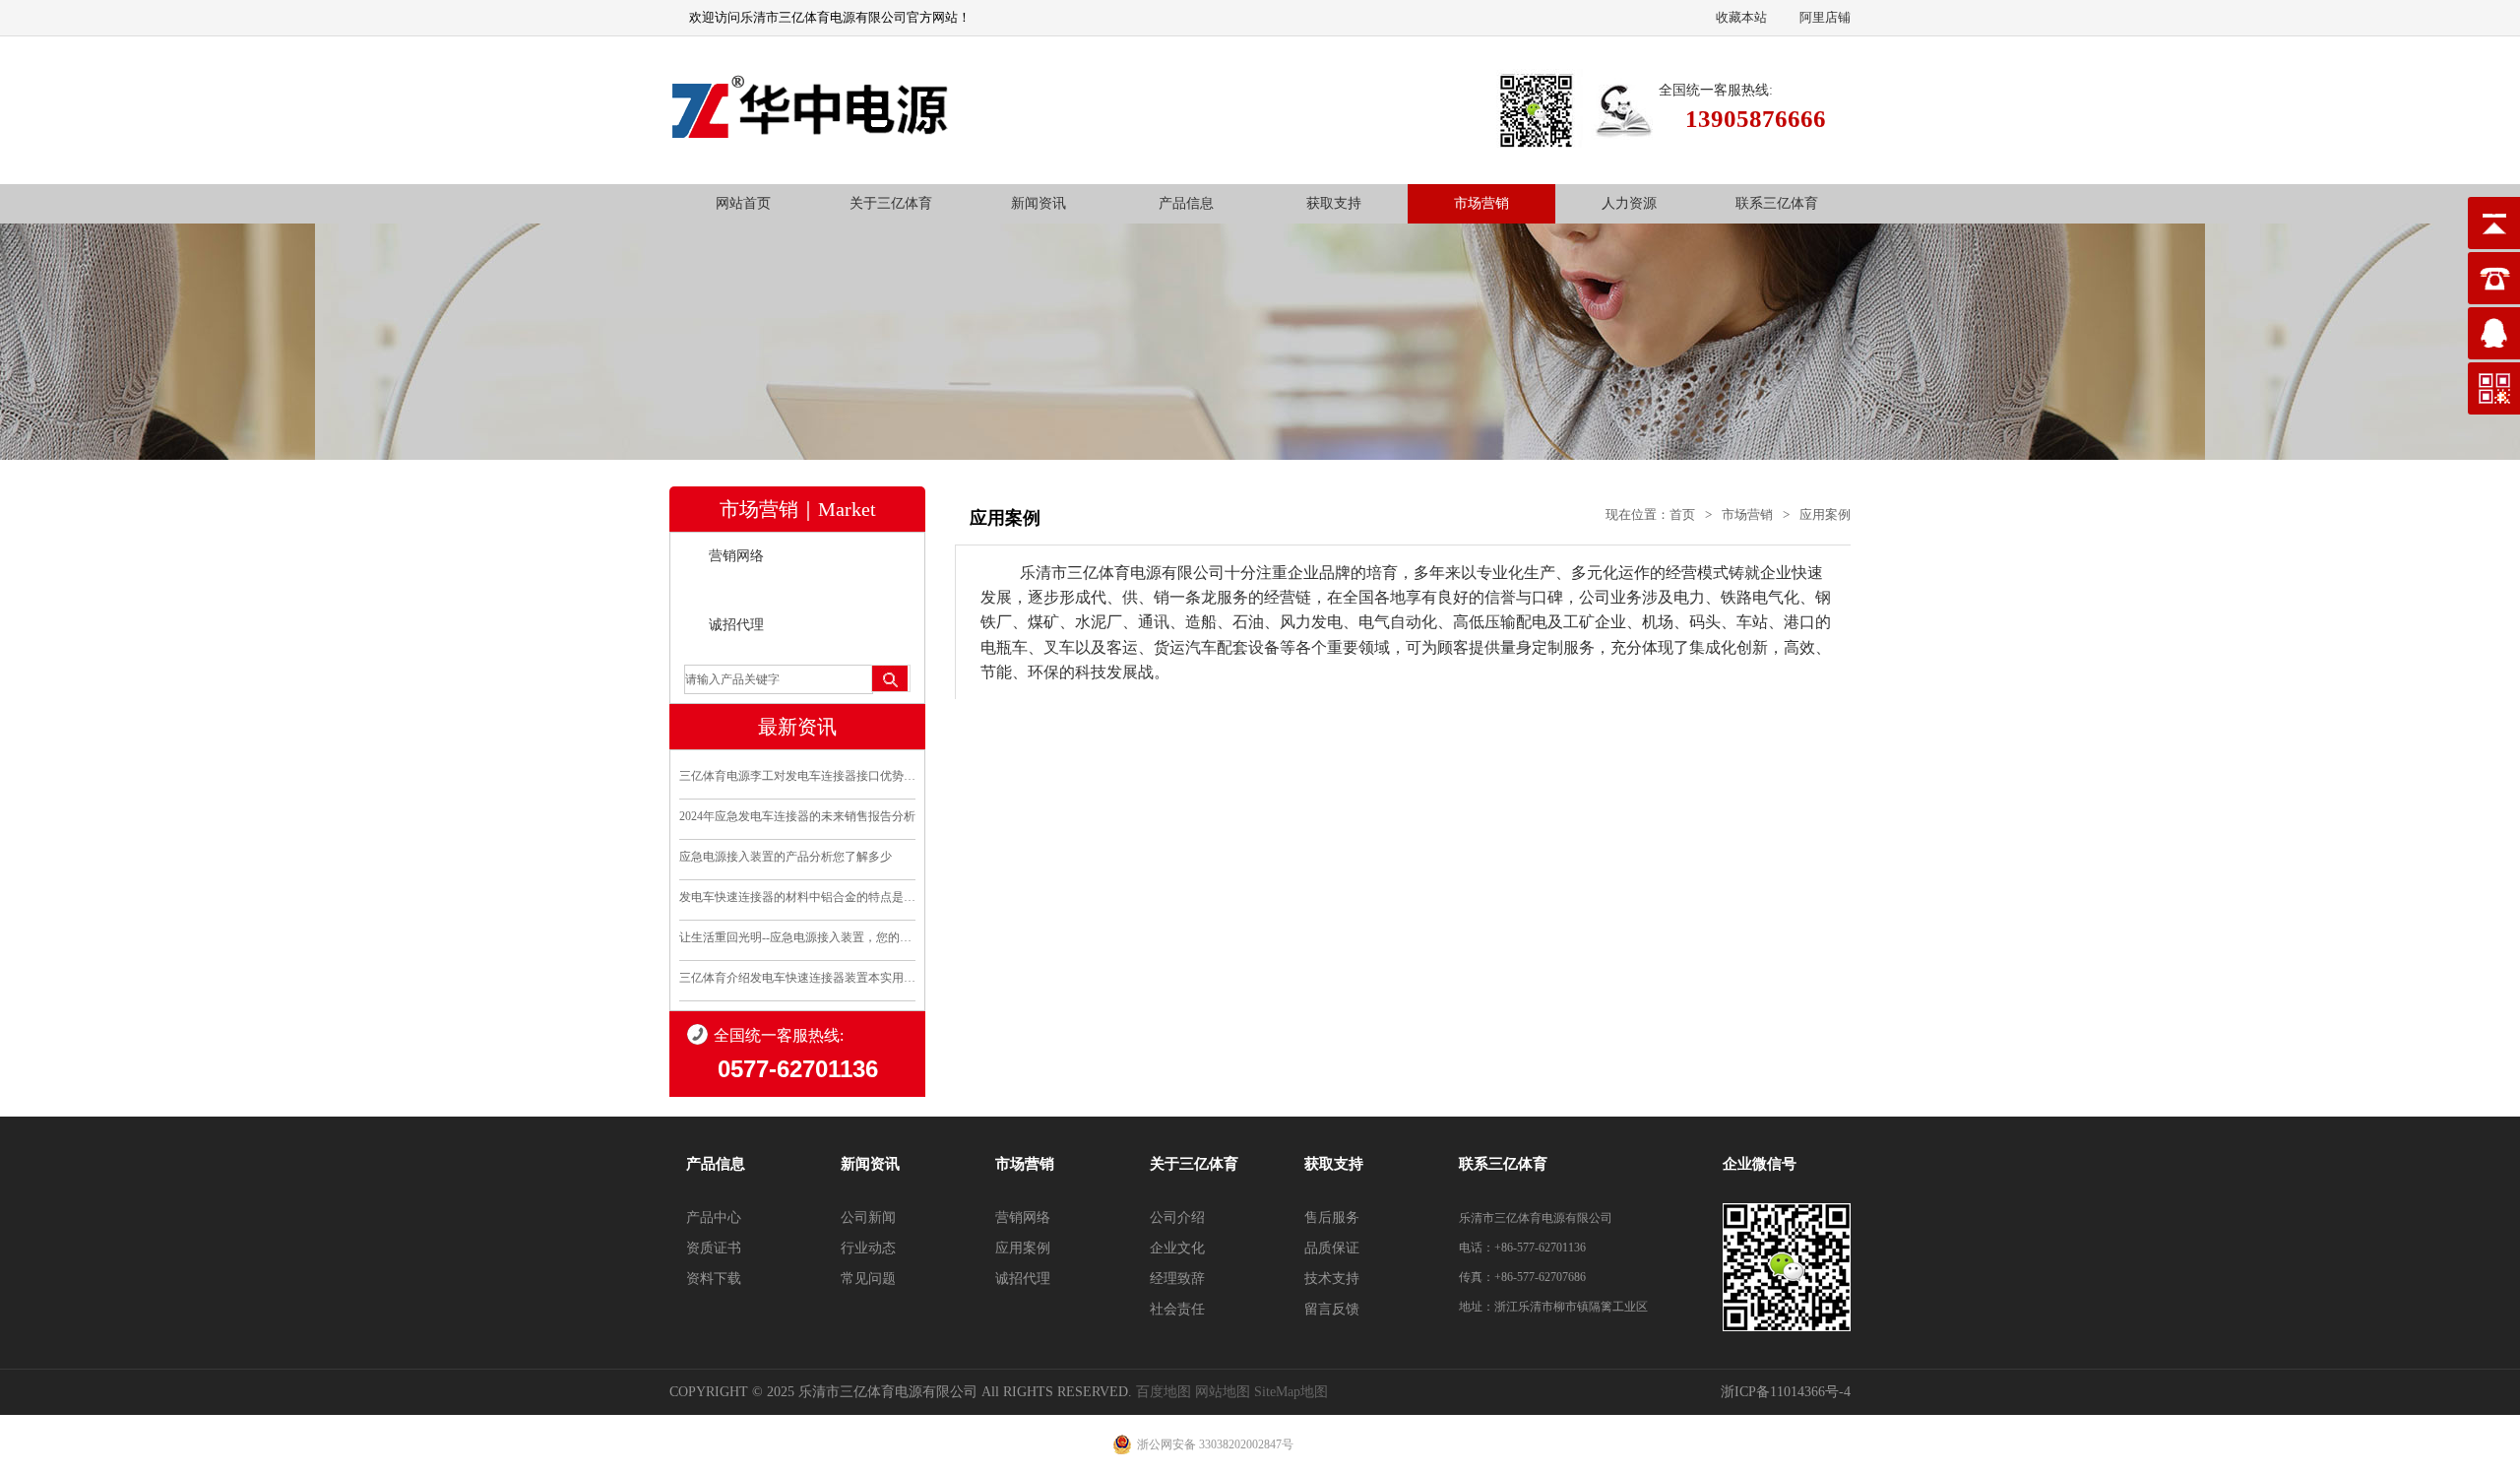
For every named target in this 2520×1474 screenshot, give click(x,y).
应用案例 (736, 590)
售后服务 (1332, 1218)
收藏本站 (1741, 17)
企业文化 (1177, 1248)
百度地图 (1164, 1392)
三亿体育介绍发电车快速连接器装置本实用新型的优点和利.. (797, 978)
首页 (1682, 514)
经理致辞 (1177, 1279)
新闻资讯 (1039, 203)
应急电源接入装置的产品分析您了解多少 (786, 857)
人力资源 (1629, 203)
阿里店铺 (1825, 17)
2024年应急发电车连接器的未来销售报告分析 (797, 816)
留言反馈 (1332, 1309)
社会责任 (1177, 1309)
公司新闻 (868, 1218)
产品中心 (714, 1218)
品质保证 (1332, 1248)
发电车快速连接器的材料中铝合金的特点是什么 (797, 897)
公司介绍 (1177, 1218)
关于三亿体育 (891, 203)
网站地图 (1223, 1392)
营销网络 (736, 556)
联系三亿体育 (1777, 203)
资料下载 (714, 1279)
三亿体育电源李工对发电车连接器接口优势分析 (797, 776)
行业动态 (868, 1248)
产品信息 (1186, 203)
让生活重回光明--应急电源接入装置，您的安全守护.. (797, 937)
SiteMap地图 (1291, 1392)
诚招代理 (736, 625)
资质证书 (714, 1248)
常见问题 (868, 1279)
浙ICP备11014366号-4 (1786, 1392)
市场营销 (1481, 203)
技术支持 (1332, 1279)
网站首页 (743, 203)
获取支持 (1334, 203)
